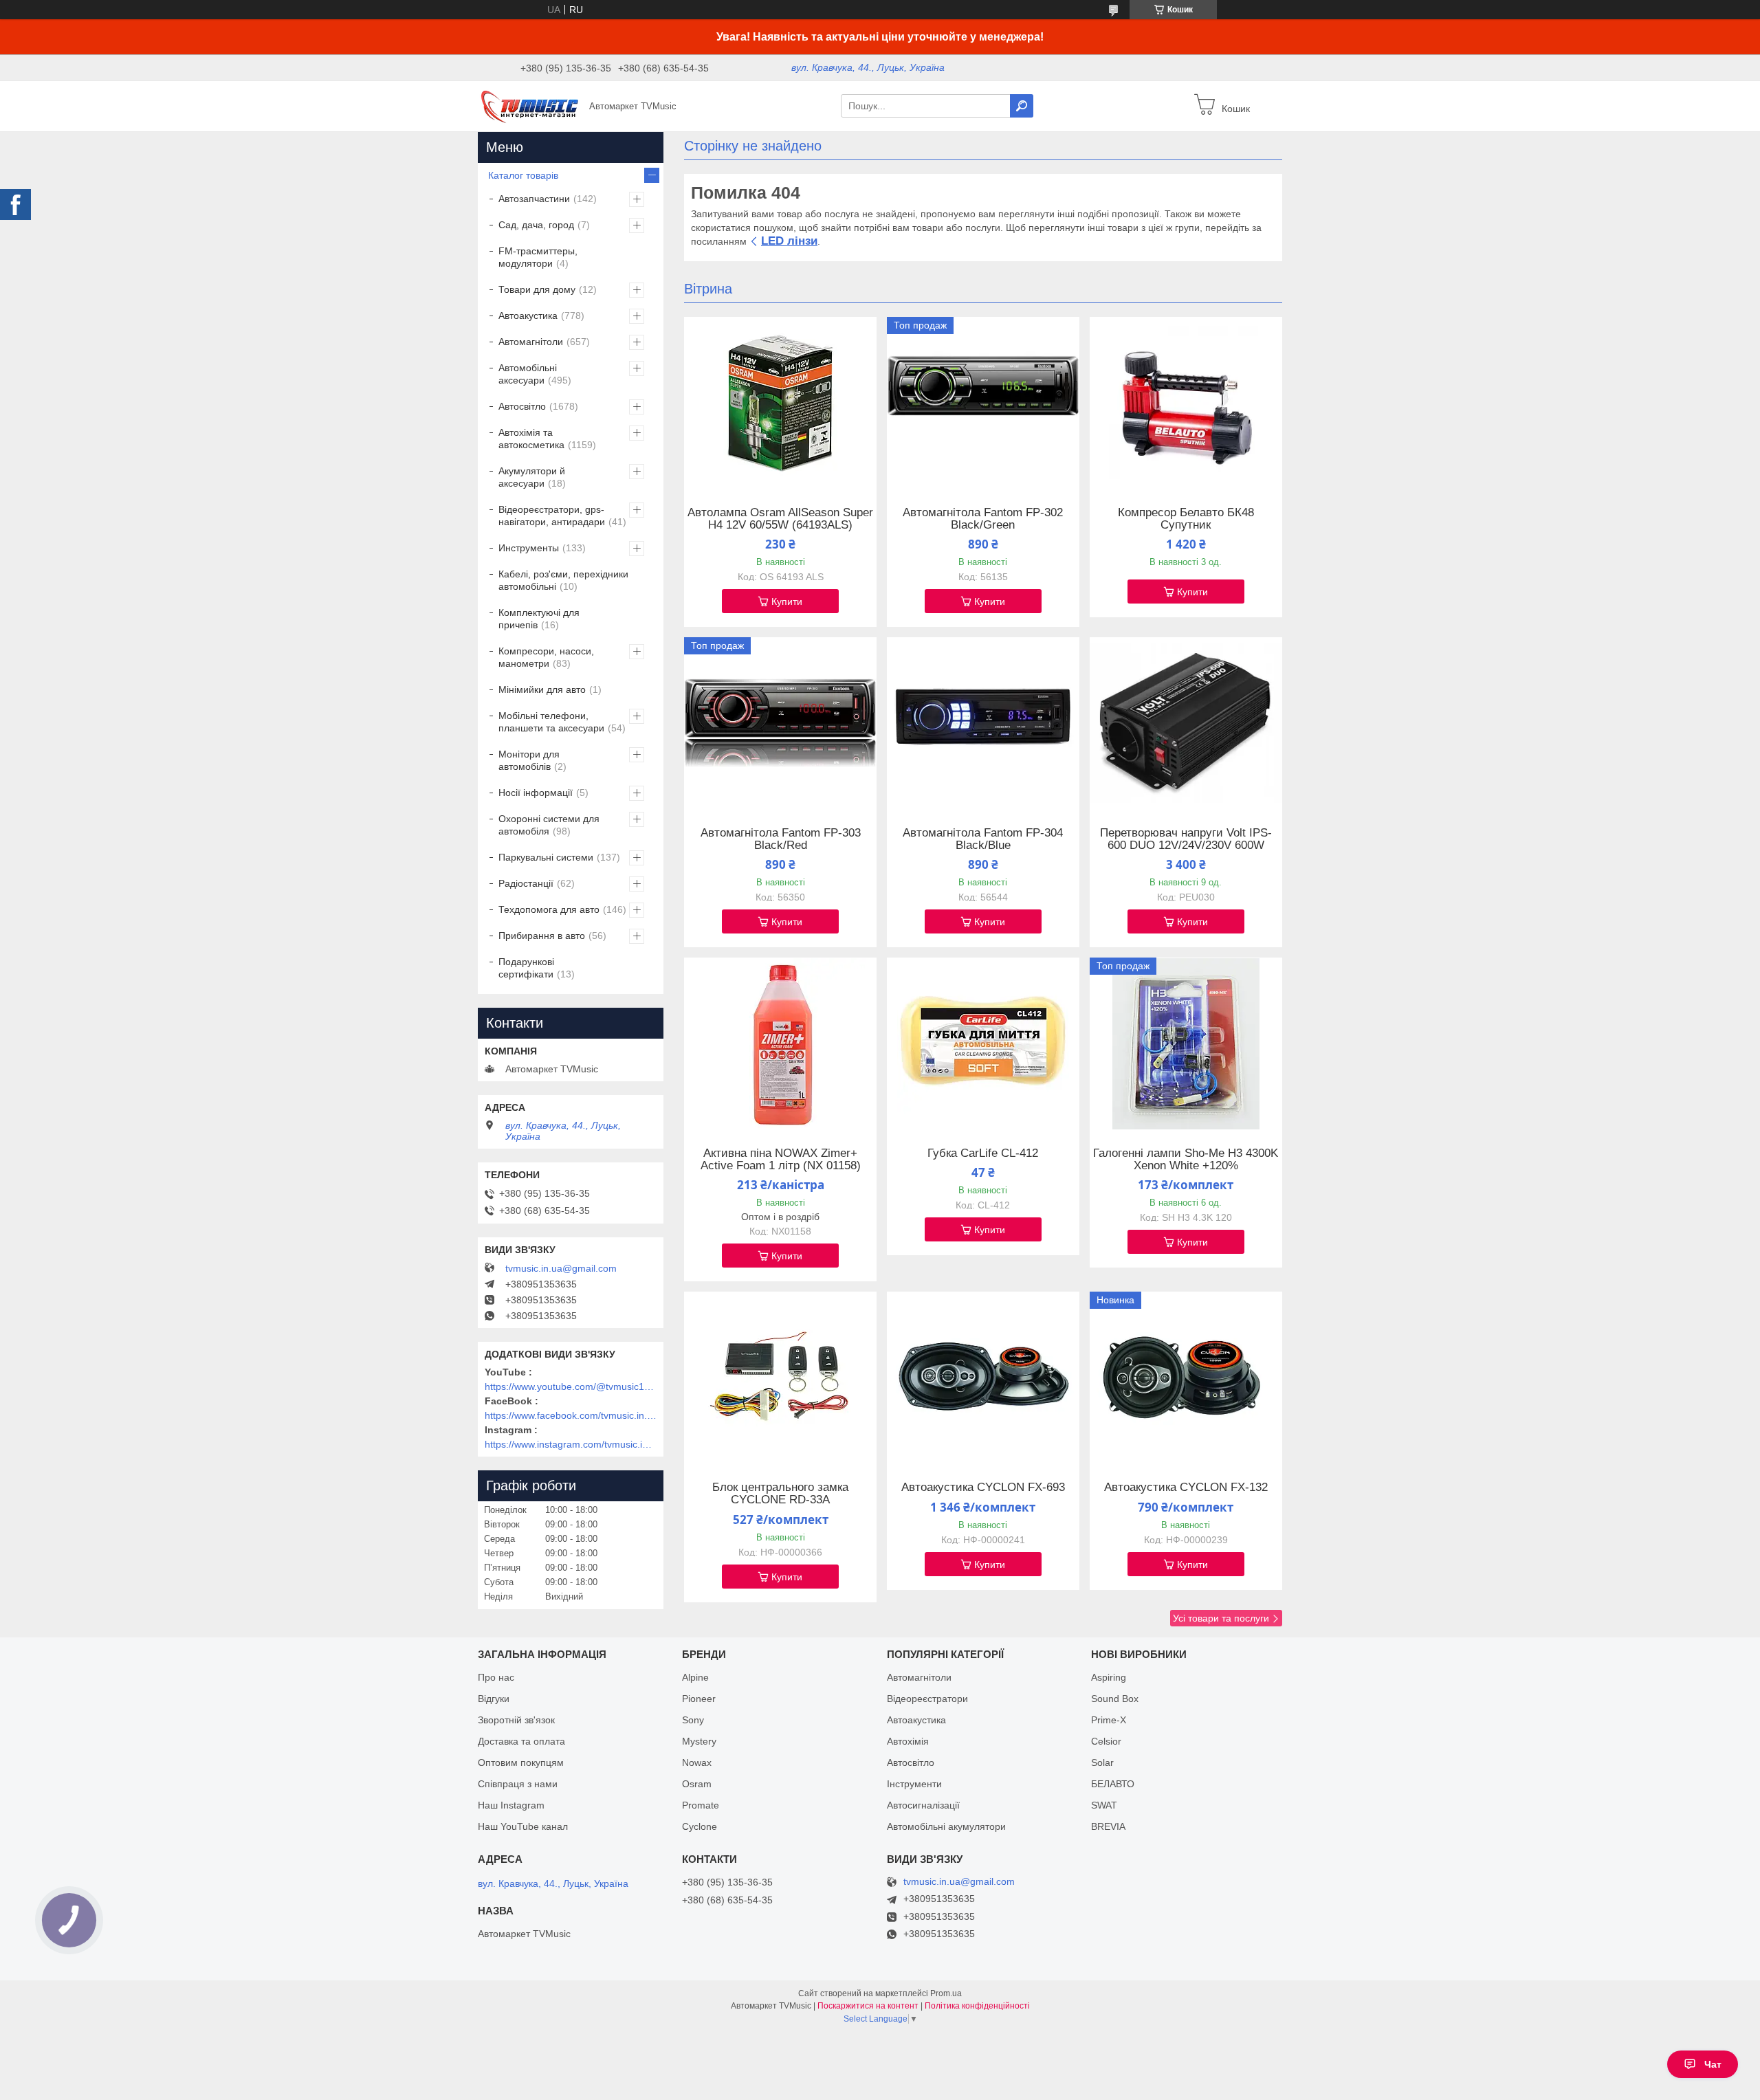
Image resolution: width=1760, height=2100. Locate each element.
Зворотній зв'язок (516, 1720)
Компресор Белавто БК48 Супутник (1186, 519)
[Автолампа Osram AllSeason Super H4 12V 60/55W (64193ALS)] (780, 403)
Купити (787, 601)
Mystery (699, 1741)
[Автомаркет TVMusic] (529, 105)
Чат (1713, 2064)
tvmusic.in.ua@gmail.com (561, 1268)
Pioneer (699, 1699)
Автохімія (908, 1741)
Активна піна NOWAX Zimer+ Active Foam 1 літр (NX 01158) (781, 1160)
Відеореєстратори (927, 1699)
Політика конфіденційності (977, 2006)
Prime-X (1109, 1720)
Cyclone (700, 1826)
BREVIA (1108, 1826)
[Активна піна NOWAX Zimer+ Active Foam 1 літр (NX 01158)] (780, 1043)
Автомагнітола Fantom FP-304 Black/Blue (983, 839)
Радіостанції (526, 883)
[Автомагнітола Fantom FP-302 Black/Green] (983, 403)
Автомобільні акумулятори (946, 1826)
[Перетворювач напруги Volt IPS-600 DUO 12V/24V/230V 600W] (1186, 723)
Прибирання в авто (542, 936)
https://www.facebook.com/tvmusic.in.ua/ (571, 1415)
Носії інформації (536, 793)
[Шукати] (1022, 106)
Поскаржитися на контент (868, 2006)
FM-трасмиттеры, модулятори (538, 257)
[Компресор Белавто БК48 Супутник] (1186, 403)
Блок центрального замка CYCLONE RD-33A (780, 1494)
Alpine (695, 1677)
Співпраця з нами (518, 1784)
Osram (697, 1784)
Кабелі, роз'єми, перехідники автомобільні (563, 580)
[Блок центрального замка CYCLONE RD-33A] (780, 1378)
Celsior (1106, 1741)
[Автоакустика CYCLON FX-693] (983, 1378)
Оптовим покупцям (521, 1762)
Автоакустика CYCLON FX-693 (983, 1488)
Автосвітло (522, 406)
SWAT (1104, 1805)
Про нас (496, 1677)
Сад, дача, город (536, 225)
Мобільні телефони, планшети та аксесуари (551, 722)
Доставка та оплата (521, 1741)
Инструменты (529, 548)
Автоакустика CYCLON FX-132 (1186, 1488)
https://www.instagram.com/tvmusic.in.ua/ (571, 1444)
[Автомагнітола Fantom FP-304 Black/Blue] (983, 723)
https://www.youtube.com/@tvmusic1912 (571, 1386)
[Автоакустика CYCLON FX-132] (1186, 1378)
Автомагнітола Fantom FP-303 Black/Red (781, 839)
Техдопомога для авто (549, 909)
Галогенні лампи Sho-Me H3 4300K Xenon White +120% (1186, 1160)
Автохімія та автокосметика (531, 439)
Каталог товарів (523, 175)
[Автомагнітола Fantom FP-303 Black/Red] (780, 723)
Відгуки (494, 1699)
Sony (693, 1720)
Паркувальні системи (546, 857)
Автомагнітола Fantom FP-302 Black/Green (983, 519)
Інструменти (914, 1784)
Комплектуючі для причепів (539, 619)
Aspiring (1109, 1677)
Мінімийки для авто (542, 689)
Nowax (697, 1762)
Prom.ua (946, 1993)
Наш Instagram (511, 1805)
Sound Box (1115, 1699)
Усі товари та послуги (1221, 1618)
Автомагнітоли (531, 342)
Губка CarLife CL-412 (983, 1153)
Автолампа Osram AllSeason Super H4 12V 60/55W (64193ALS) (780, 519)
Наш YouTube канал (523, 1826)
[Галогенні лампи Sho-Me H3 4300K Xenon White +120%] (1186, 1043)
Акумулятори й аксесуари (532, 477)
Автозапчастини (534, 199)
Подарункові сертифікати (526, 968)
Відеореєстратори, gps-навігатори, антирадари (552, 516)
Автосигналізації (923, 1805)
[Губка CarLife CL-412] (983, 1043)
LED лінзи (789, 241)
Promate (701, 1805)
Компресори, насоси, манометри (546, 657)
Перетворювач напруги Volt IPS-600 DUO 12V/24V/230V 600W (1186, 839)
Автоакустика (528, 316)
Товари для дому (537, 289)
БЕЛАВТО (1113, 1784)
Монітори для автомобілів (529, 760)
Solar (1102, 1762)
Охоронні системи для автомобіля (549, 825)
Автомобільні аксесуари (528, 374)
